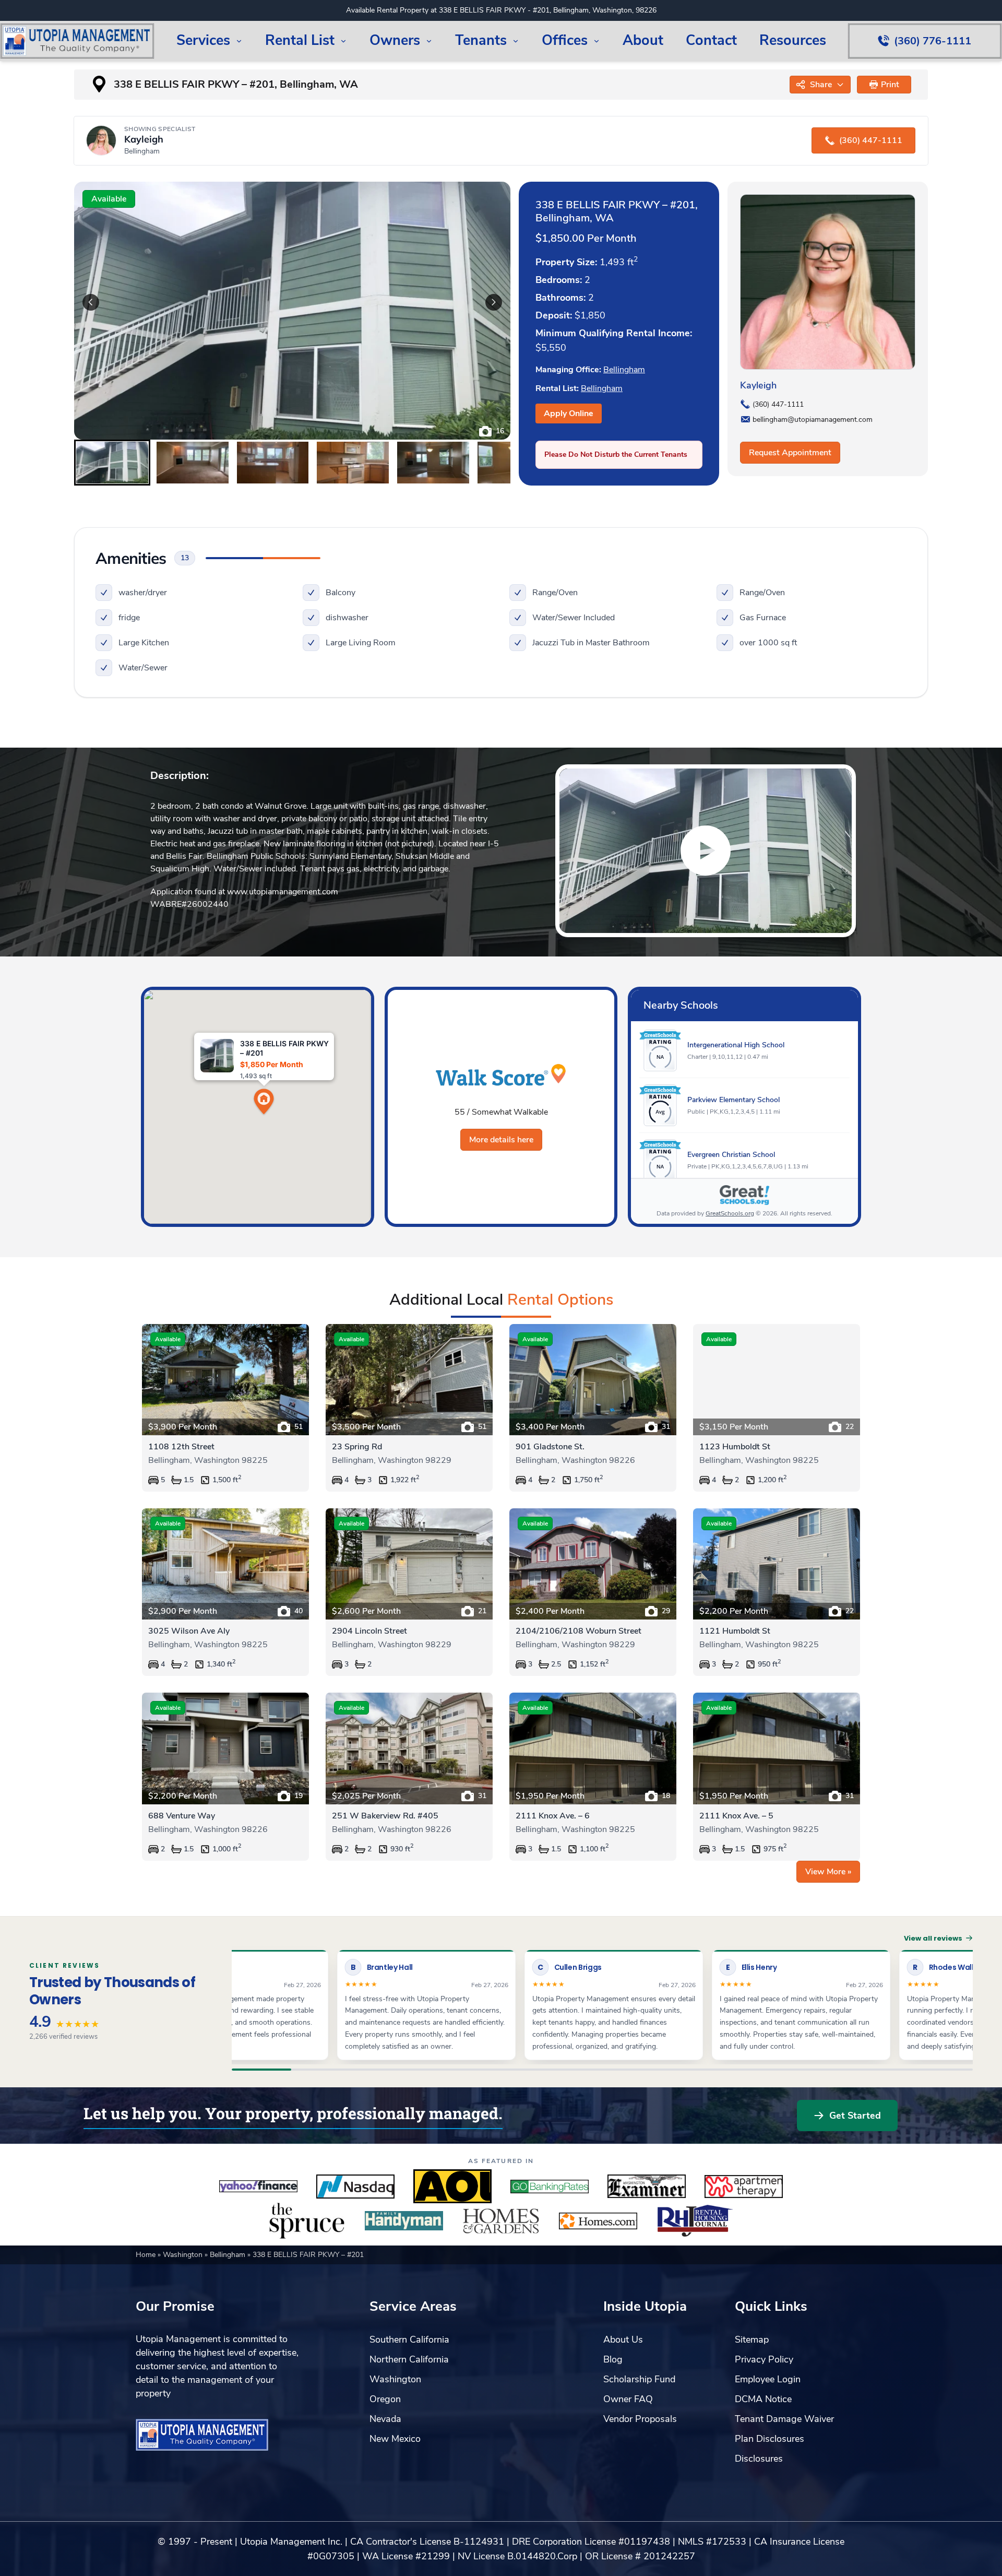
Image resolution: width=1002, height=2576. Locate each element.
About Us (623, 2339)
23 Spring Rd (357, 1447)
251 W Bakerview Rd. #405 (385, 1816)
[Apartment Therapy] (744, 2187)
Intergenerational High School (736, 1045)
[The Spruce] (307, 2221)
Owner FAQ (628, 2399)
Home (147, 2255)
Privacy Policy (764, 2359)
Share (821, 85)
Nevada (385, 2419)
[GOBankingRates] (550, 2187)
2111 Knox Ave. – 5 (736, 1816)
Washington (184, 2255)
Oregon (385, 2399)
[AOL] (452, 2187)
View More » (828, 1872)
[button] (884, 85)
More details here (501, 1140)
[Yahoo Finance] (258, 2187)
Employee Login (768, 2379)
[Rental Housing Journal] (695, 2221)
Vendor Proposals (640, 2419)
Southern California (409, 2339)
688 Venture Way (182, 1816)
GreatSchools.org (730, 1213)
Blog (613, 2359)
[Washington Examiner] (647, 2187)
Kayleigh (758, 385)
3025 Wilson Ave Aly (189, 1631)
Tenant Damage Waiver (784, 2419)
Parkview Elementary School (733, 1100)
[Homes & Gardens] (501, 2221)
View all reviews (933, 1938)
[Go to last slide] (91, 302)
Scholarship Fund (639, 2379)
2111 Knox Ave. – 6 (553, 1816)
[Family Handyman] (404, 2221)
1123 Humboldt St (735, 1447)
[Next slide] (494, 302)
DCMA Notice (763, 2399)
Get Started (855, 2116)
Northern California (409, 2359)
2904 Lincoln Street (369, 1631)
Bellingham (624, 370)
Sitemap (752, 2339)
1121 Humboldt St (735, 1631)
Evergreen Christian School (731, 1155)
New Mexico (395, 2439)
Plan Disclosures (770, 2439)
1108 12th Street (181, 1447)
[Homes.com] (598, 2221)
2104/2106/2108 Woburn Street (578, 1631)
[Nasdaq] (355, 2187)
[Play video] (706, 851)
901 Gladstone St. (550, 1447)
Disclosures (759, 2459)
